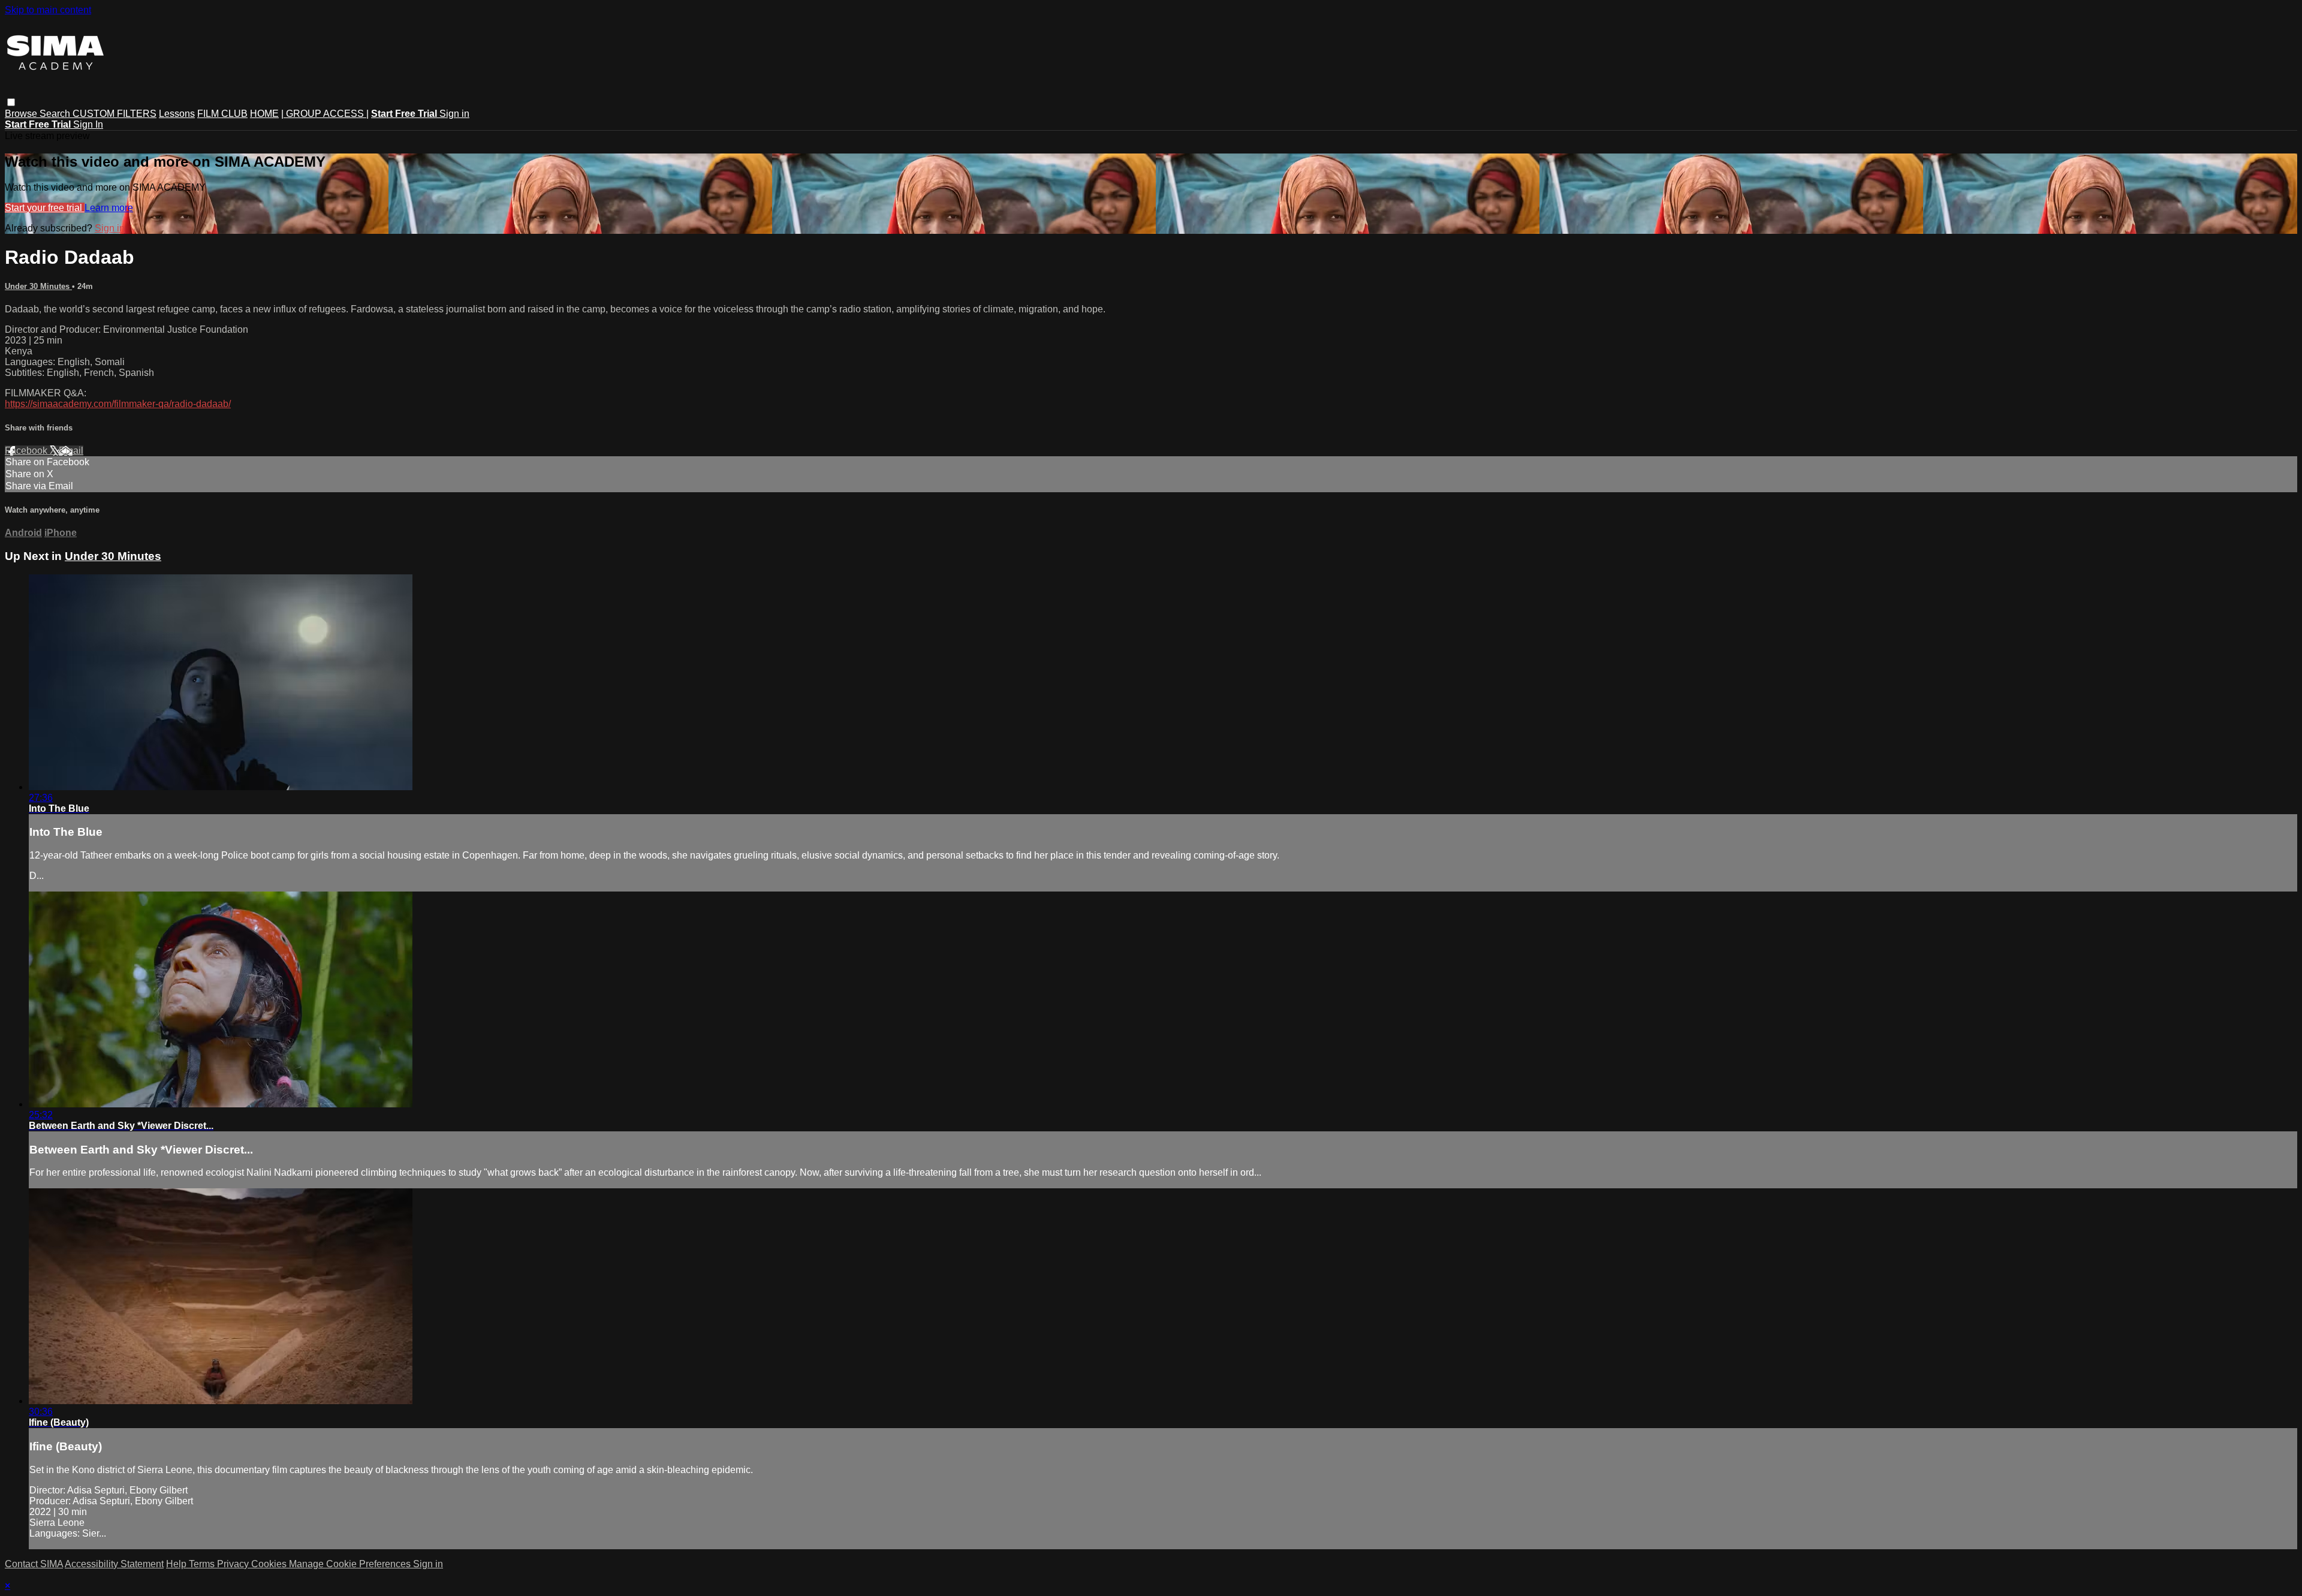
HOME (264, 114)
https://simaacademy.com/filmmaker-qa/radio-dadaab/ (118, 404)
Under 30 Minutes (38, 286)
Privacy (234, 1564)
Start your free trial (45, 208)
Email (71, 451)
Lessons (177, 114)
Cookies (270, 1564)
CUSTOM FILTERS (115, 114)
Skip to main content (48, 10)
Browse (22, 114)
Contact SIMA (34, 1564)
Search (56, 114)
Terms (203, 1564)
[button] (11, 102)
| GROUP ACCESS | (325, 114)
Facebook (27, 451)
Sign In (88, 124)
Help (177, 1564)
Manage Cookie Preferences (351, 1564)
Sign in (454, 114)
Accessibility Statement (114, 1564)
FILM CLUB (222, 114)
